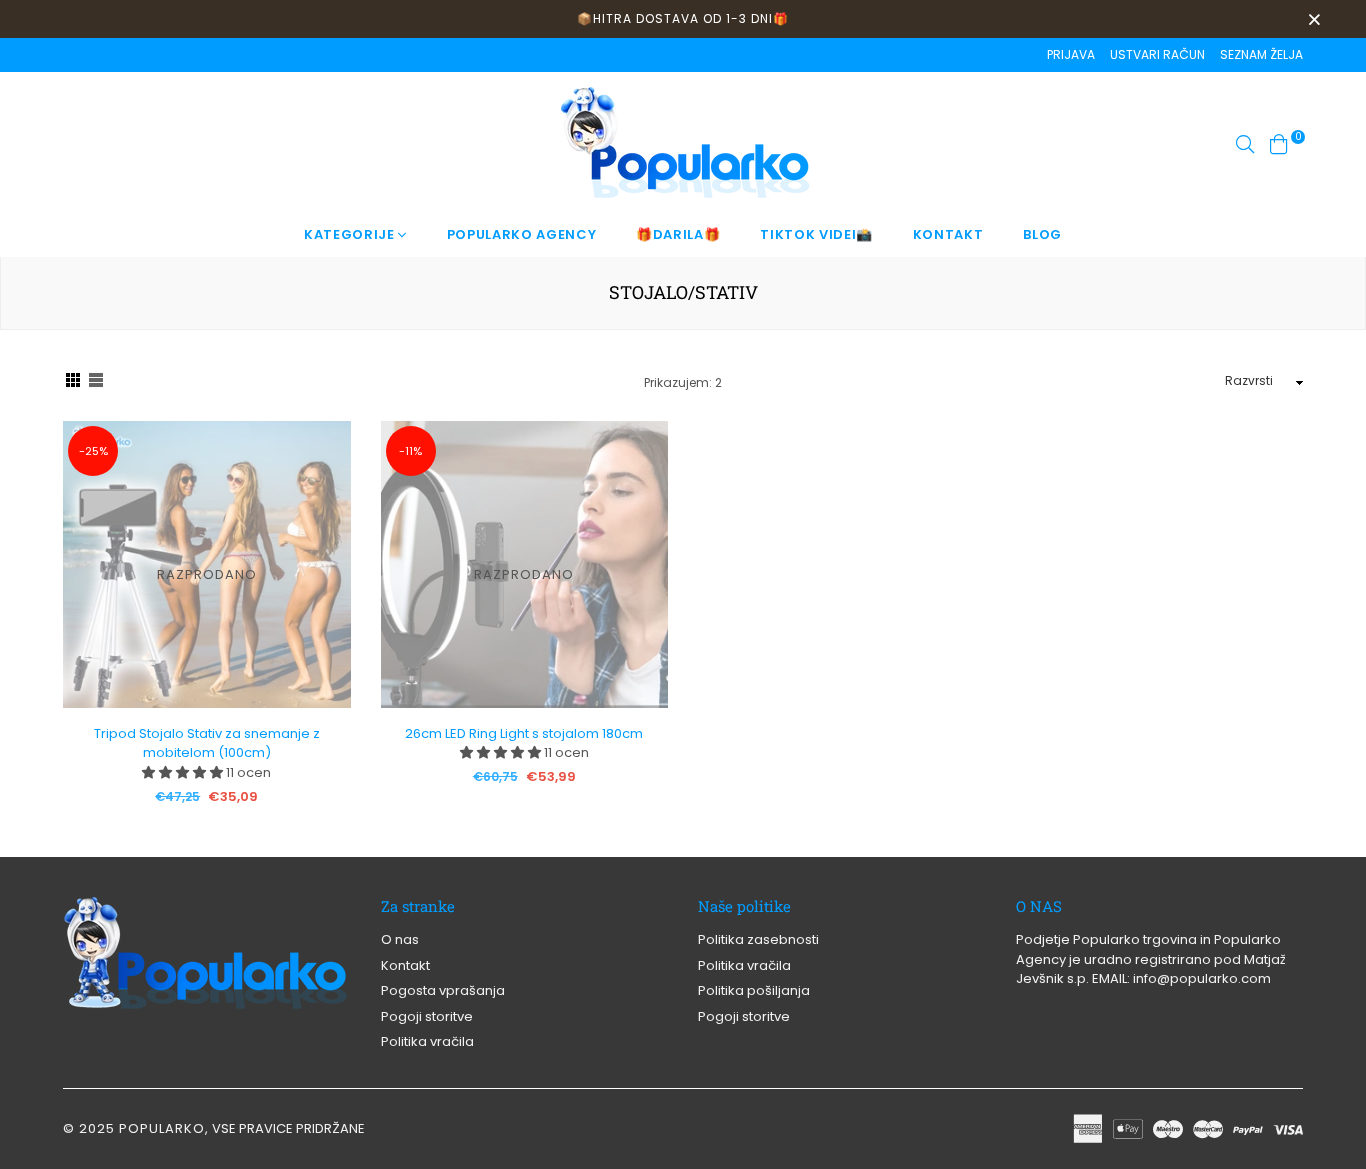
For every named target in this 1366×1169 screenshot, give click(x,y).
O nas (400, 939)
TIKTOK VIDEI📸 (816, 234)
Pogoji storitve (427, 1016)
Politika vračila (427, 1041)
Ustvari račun (1157, 54)
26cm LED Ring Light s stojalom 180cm (524, 733)
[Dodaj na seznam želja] (328, 508)
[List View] (96, 383)
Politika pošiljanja (754, 990)
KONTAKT (948, 234)
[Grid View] (73, 383)
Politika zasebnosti (758, 939)
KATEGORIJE (351, 234)
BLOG (1042, 234)
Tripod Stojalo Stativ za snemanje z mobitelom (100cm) (207, 743)
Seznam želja (1261, 54)
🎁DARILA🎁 (678, 234)
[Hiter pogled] (328, 468)
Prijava (1071, 54)
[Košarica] (1279, 142)
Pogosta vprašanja (443, 990)
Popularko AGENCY (521, 234)
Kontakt (405, 965)
